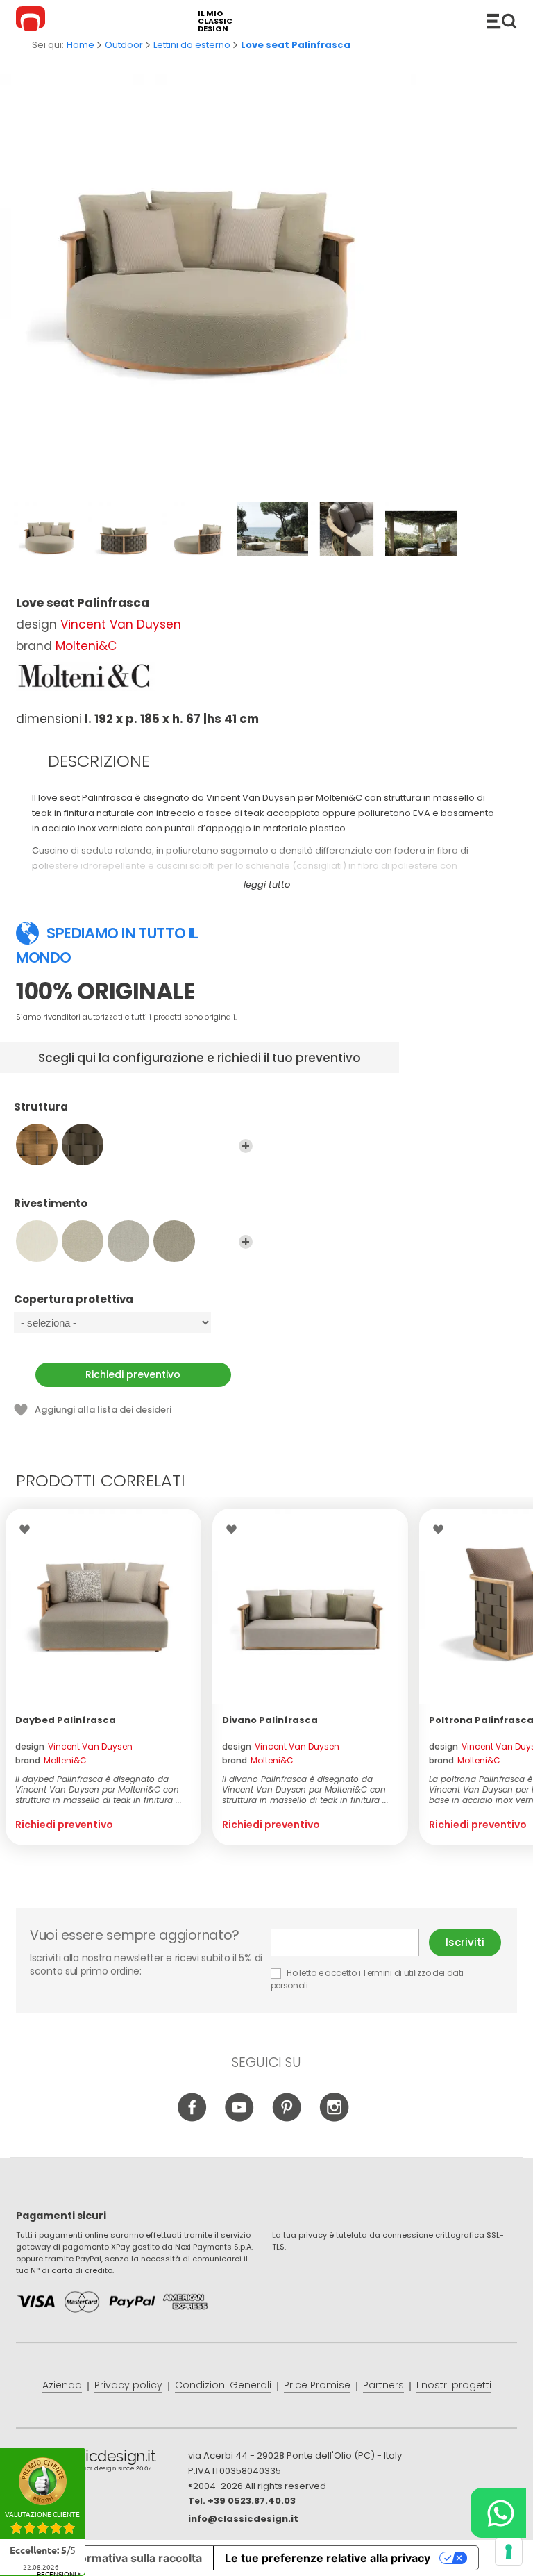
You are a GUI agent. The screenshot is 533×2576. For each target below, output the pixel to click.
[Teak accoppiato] (37, 1145)
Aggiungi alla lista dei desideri (103, 1410)
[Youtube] (240, 2118)
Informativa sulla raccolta (134, 2558)
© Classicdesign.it (102, 2463)
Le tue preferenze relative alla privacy (328, 2558)
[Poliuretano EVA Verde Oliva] (83, 1145)
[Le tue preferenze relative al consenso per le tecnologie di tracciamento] (509, 2552)
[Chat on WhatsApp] (498, 2513)
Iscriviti (465, 1942)
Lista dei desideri (28, 1529)
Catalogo (502, 21)
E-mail (350, 1943)
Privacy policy (128, 2385)
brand (51, 1760)
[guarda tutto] (246, 1146)
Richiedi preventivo (133, 1374)
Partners (383, 2385)
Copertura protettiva (74, 1300)
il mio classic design (215, 21)
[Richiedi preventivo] (103, 1606)
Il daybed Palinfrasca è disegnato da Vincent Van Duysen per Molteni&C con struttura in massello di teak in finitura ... (99, 1789)
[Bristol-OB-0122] (128, 1241)
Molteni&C (86, 646)
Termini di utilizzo (396, 1973)
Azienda (62, 2385)
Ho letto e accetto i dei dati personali (367, 1979)
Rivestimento (51, 1204)
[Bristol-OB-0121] (83, 1241)
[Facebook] (193, 2118)
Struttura (41, 1107)
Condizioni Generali (223, 2385)
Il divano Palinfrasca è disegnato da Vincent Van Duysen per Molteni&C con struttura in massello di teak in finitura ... (305, 1789)
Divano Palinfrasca (270, 1720)
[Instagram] (334, 2118)
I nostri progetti (454, 2385)
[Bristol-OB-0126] (174, 1241)
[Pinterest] (287, 2118)
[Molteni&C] (85, 676)
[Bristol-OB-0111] (37, 1241)
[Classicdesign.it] (33, 21)
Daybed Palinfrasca (66, 1720)
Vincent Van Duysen (121, 624)
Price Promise (317, 2385)
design (74, 1746)
